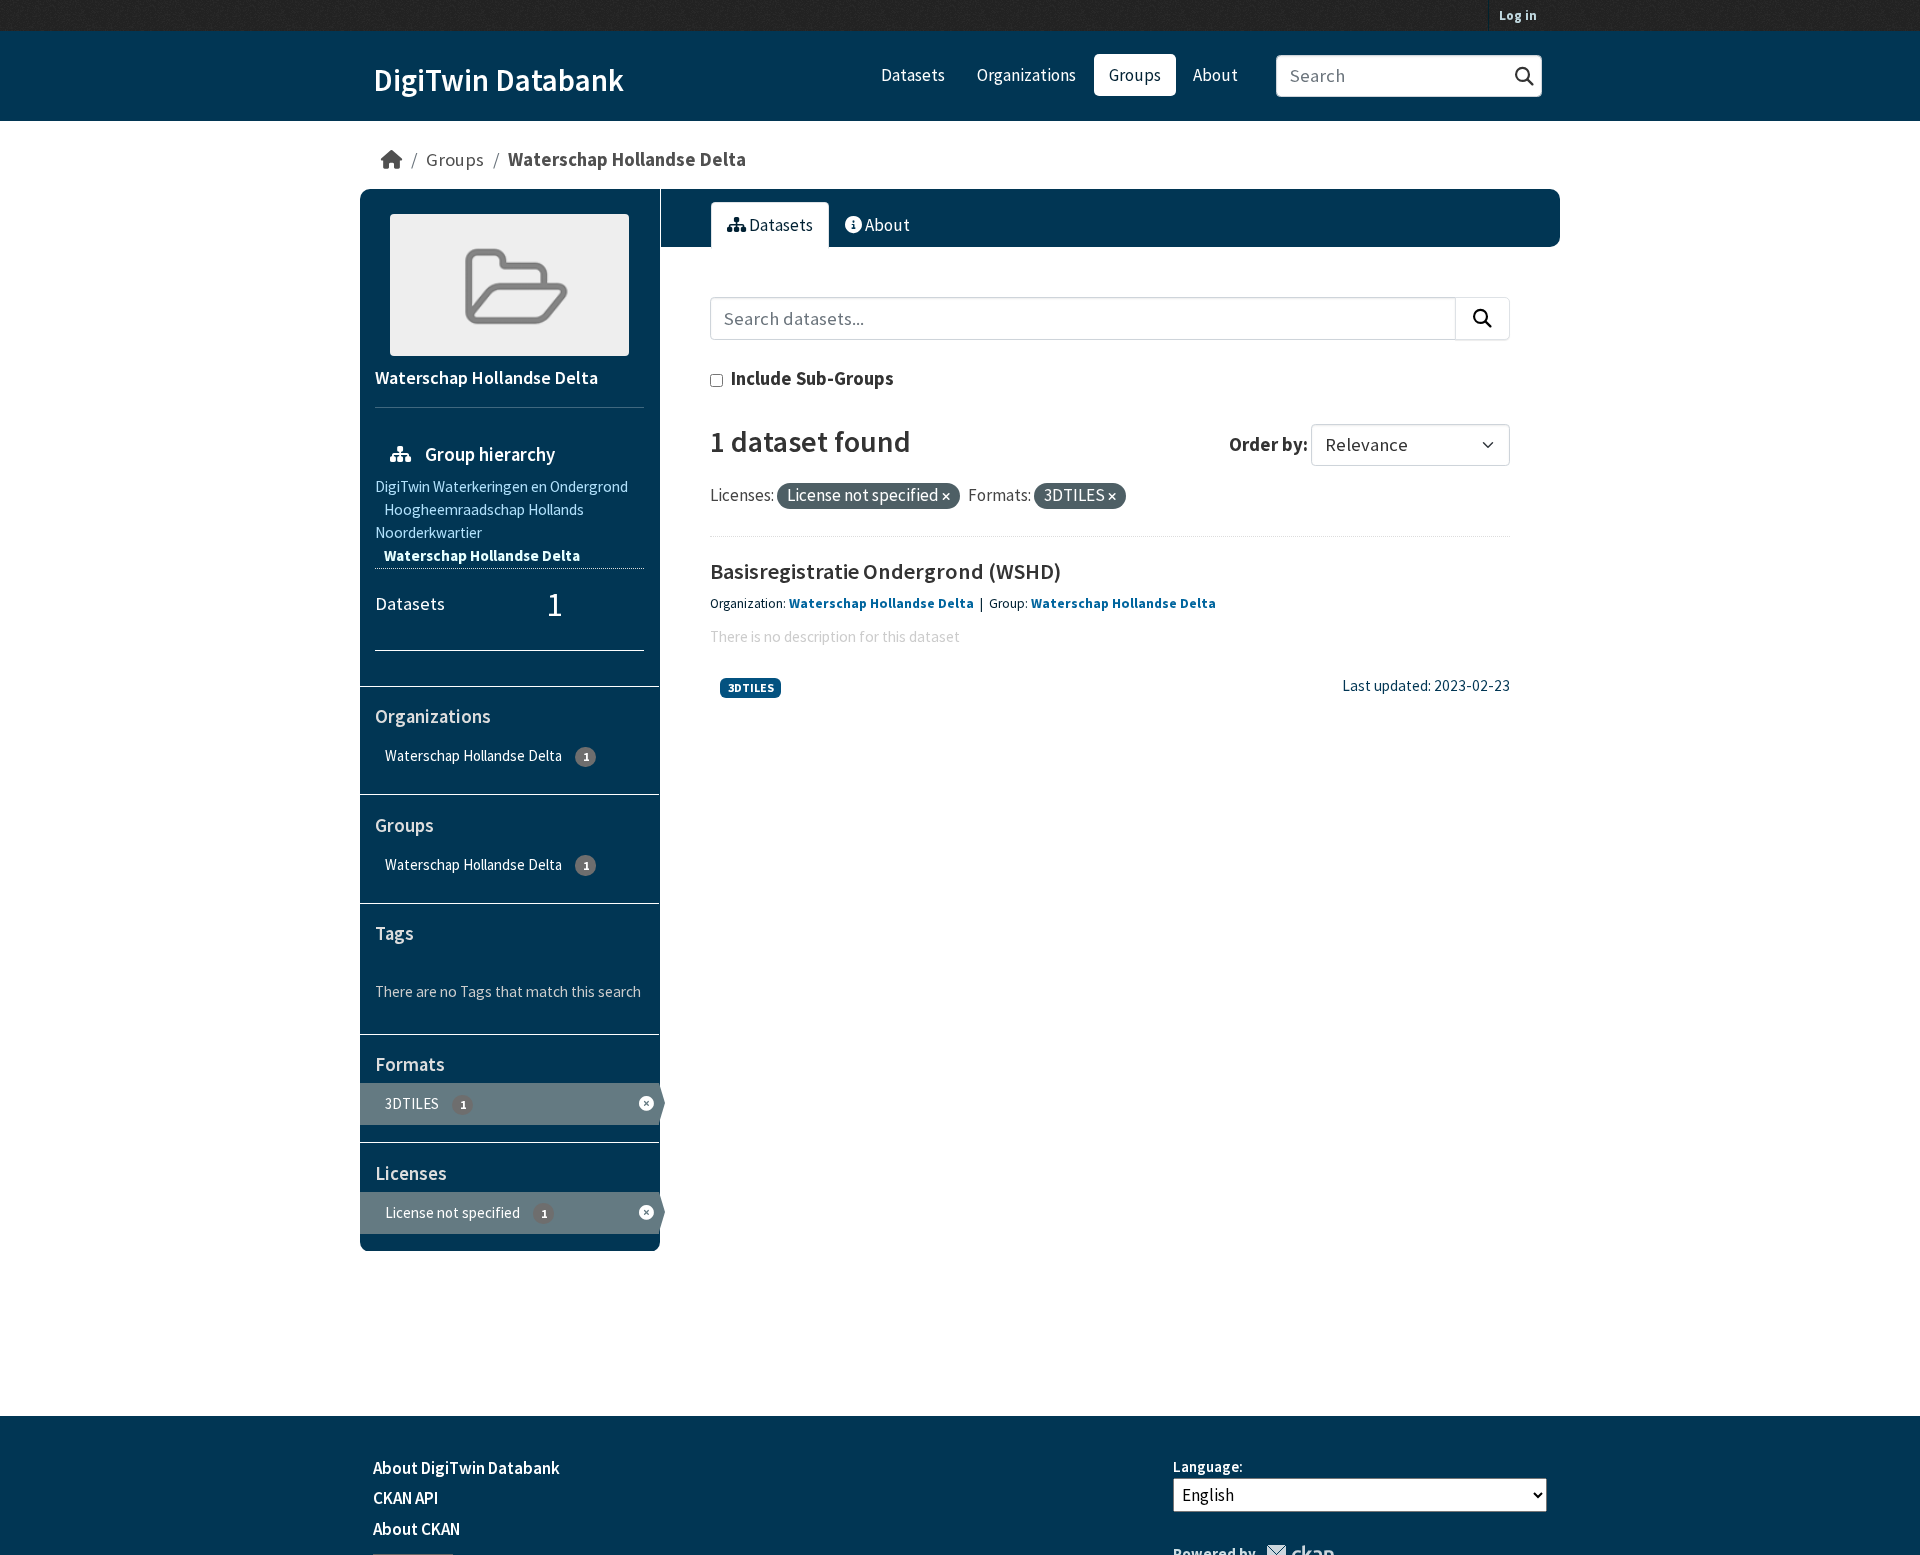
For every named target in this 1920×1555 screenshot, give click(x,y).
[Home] (391, 159)
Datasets (913, 75)
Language (1206, 1466)
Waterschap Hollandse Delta (627, 159)
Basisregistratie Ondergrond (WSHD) (885, 571)
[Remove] (946, 497)
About (1215, 75)
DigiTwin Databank (498, 80)
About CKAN (416, 1529)
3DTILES (751, 687)
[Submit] (1524, 76)
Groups (1135, 75)
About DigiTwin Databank (466, 1468)
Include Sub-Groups (810, 378)
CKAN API (405, 1498)
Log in (1518, 15)
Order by (1266, 444)
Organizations (1026, 75)
